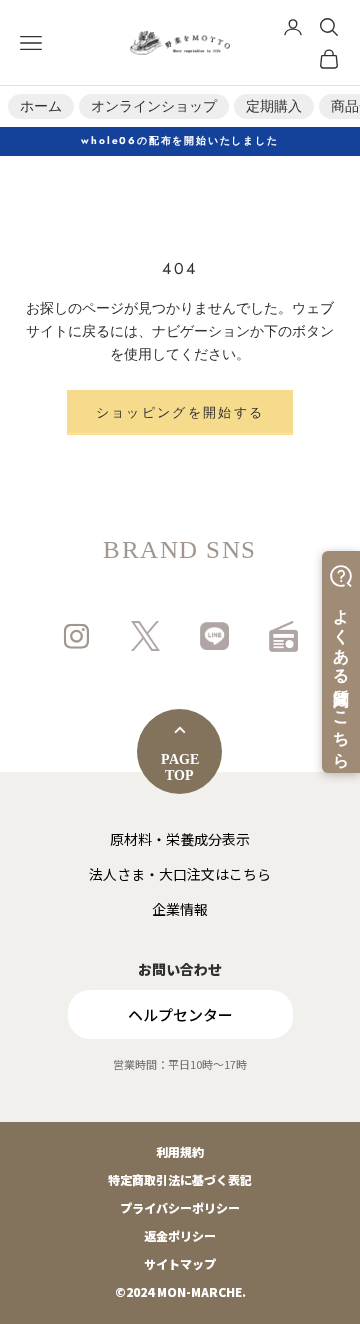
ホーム (41, 106)
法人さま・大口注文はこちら (180, 874)
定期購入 (274, 106)
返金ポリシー (180, 1235)
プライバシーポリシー (180, 1207)
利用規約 (180, 1151)
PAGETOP (180, 768)
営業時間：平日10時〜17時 (180, 1064)
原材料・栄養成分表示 (180, 839)
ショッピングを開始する (180, 412)
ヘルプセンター (180, 1014)
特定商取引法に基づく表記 (180, 1179)
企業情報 (180, 909)
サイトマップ (180, 1263)
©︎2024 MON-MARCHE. (180, 1291)
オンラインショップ (154, 106)
